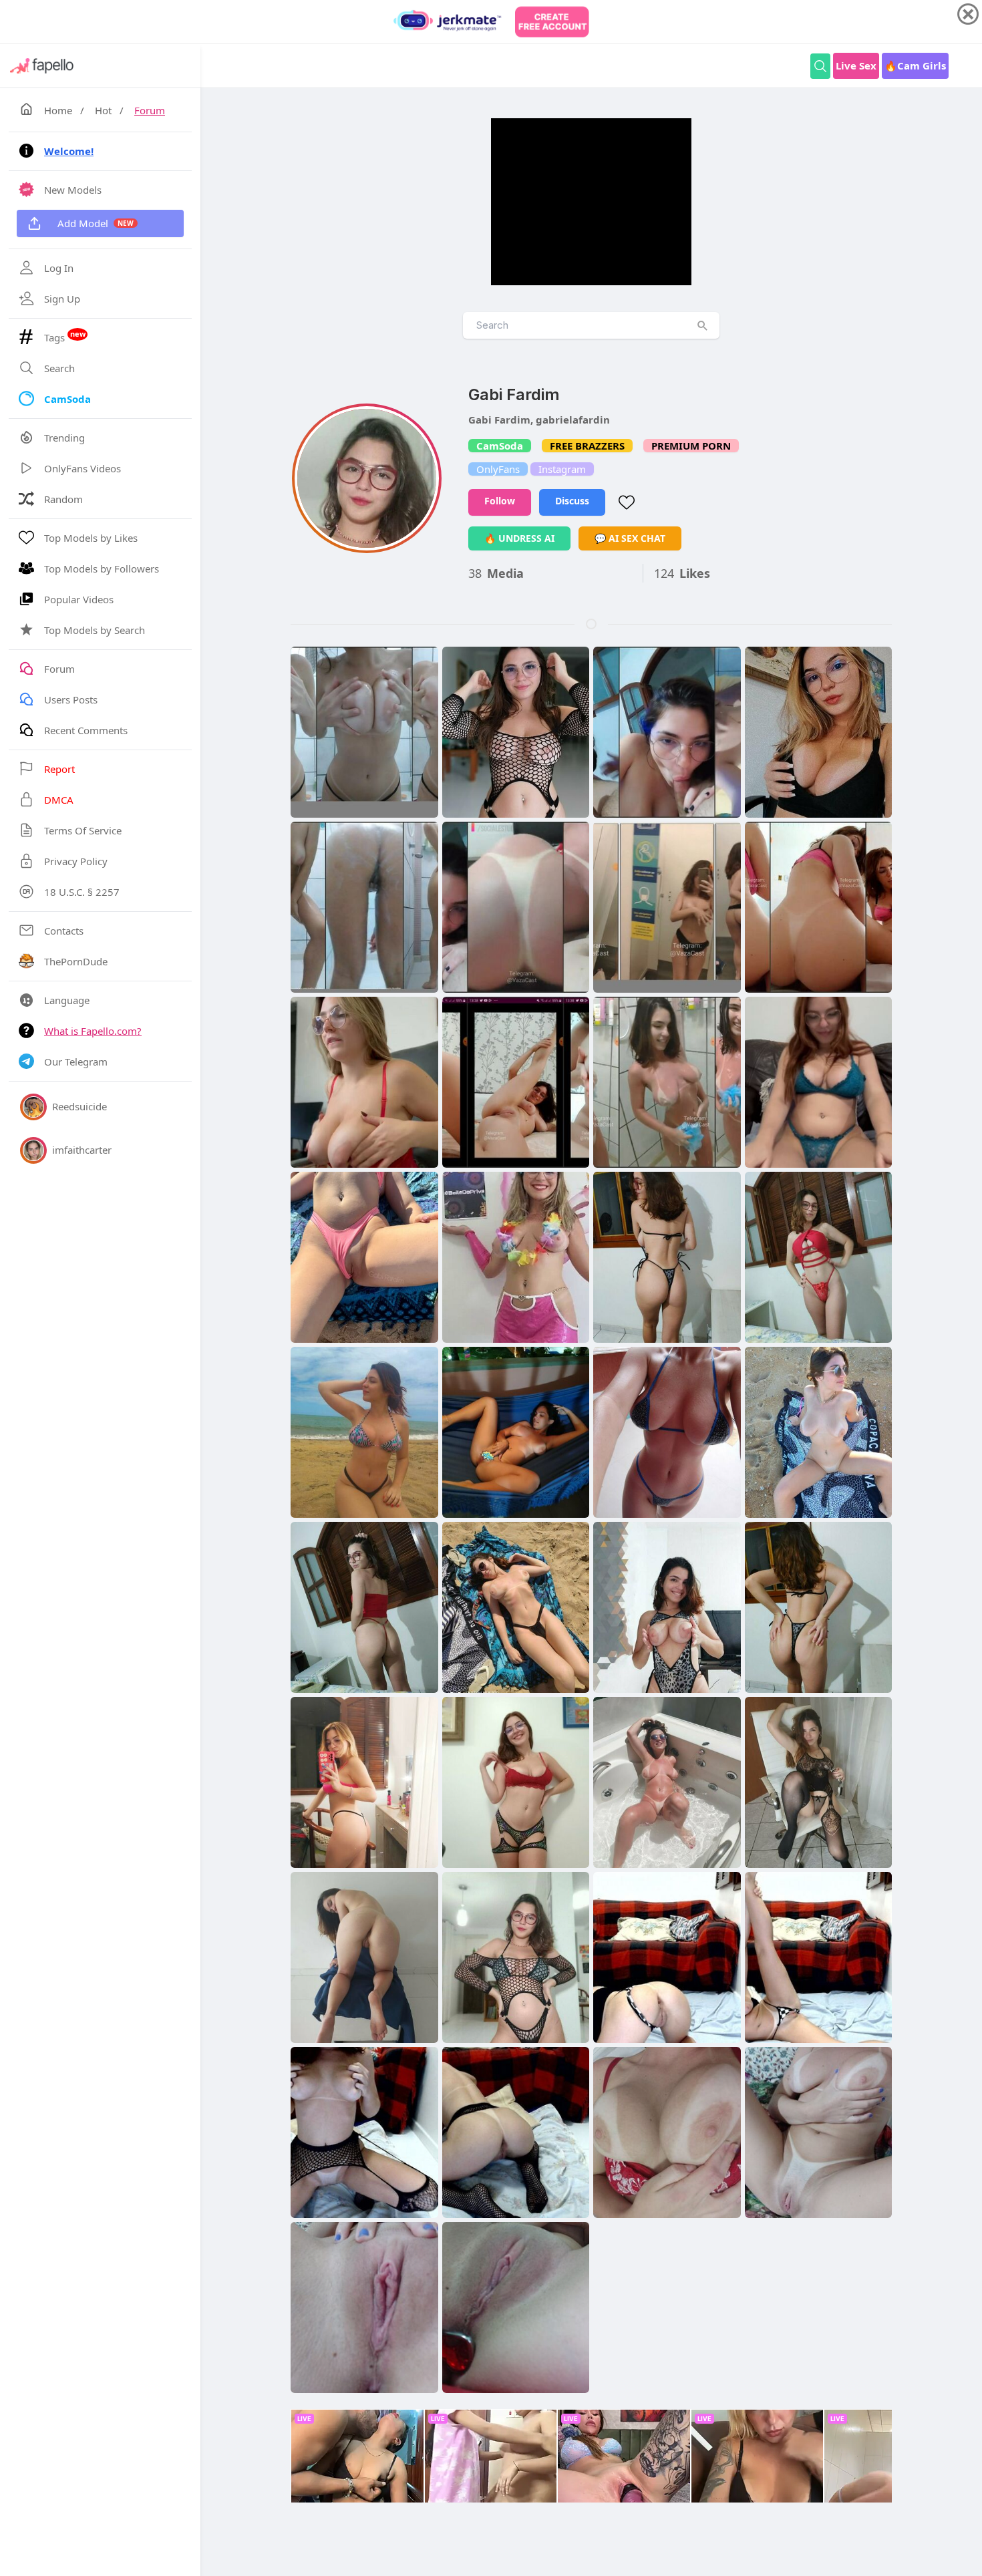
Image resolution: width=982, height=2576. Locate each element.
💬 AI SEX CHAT (630, 538)
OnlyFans (498, 469)
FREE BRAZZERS (587, 446)
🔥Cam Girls (915, 65)
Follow (500, 501)
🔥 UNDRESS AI (519, 538)
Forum (150, 110)
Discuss (572, 501)
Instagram (562, 469)
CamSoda (500, 446)
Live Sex (856, 65)
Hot (103, 110)
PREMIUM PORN (691, 446)
